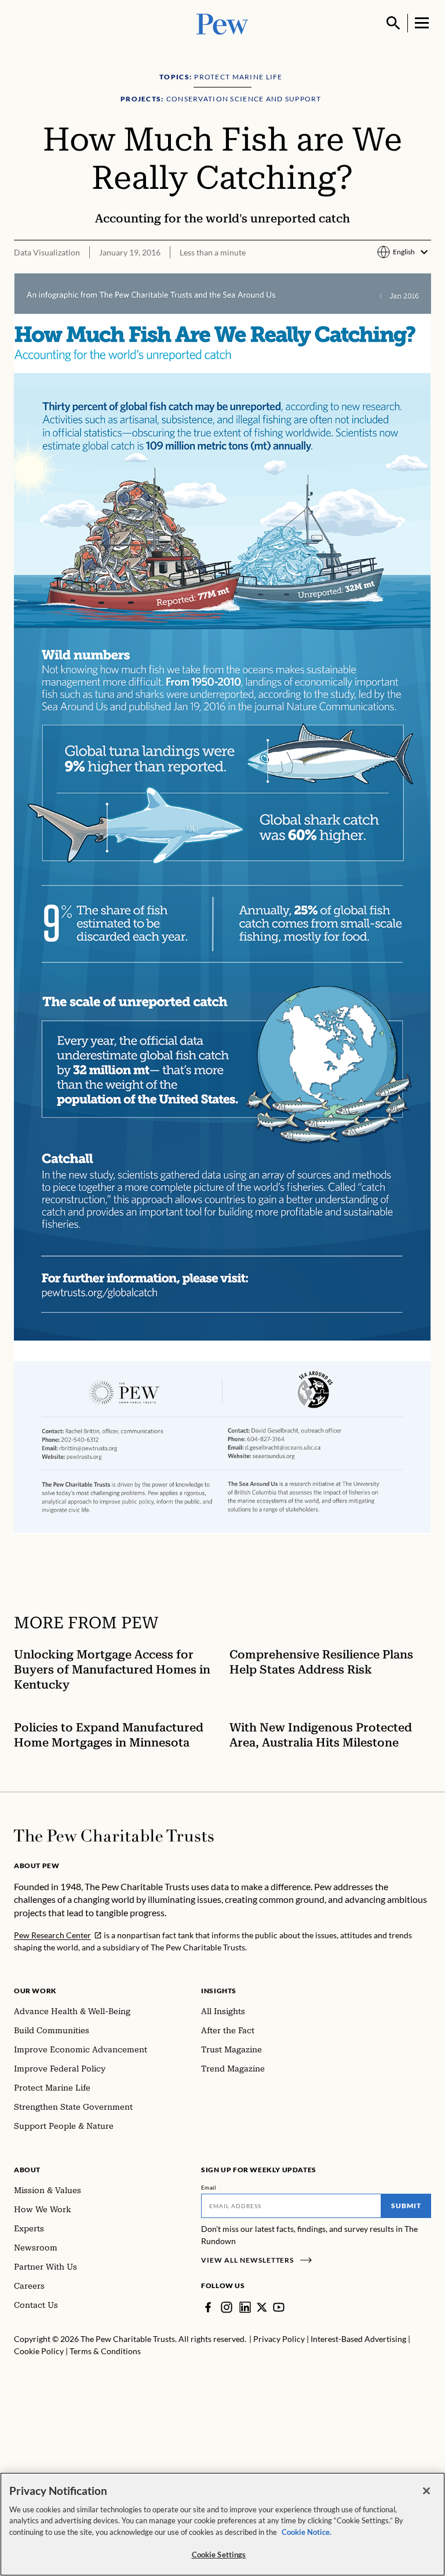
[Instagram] (227, 2307)
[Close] (426, 2491)
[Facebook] (208, 2307)
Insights (219, 1991)
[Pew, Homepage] (222, 23)
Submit (406, 2206)
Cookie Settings (219, 2555)
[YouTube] (279, 2307)
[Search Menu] (393, 23)
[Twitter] (262, 2307)
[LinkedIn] (245, 2307)
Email (209, 2187)
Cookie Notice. (307, 2532)
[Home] (114, 1836)
